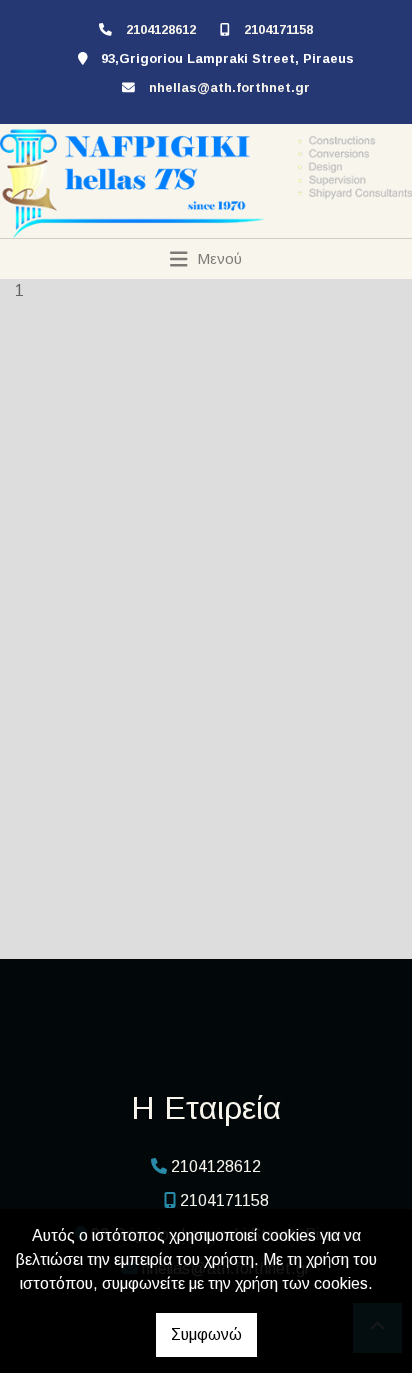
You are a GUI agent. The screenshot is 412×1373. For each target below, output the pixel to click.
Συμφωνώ (206, 1334)
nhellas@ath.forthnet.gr (229, 87)
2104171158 (278, 29)
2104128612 (161, 29)
